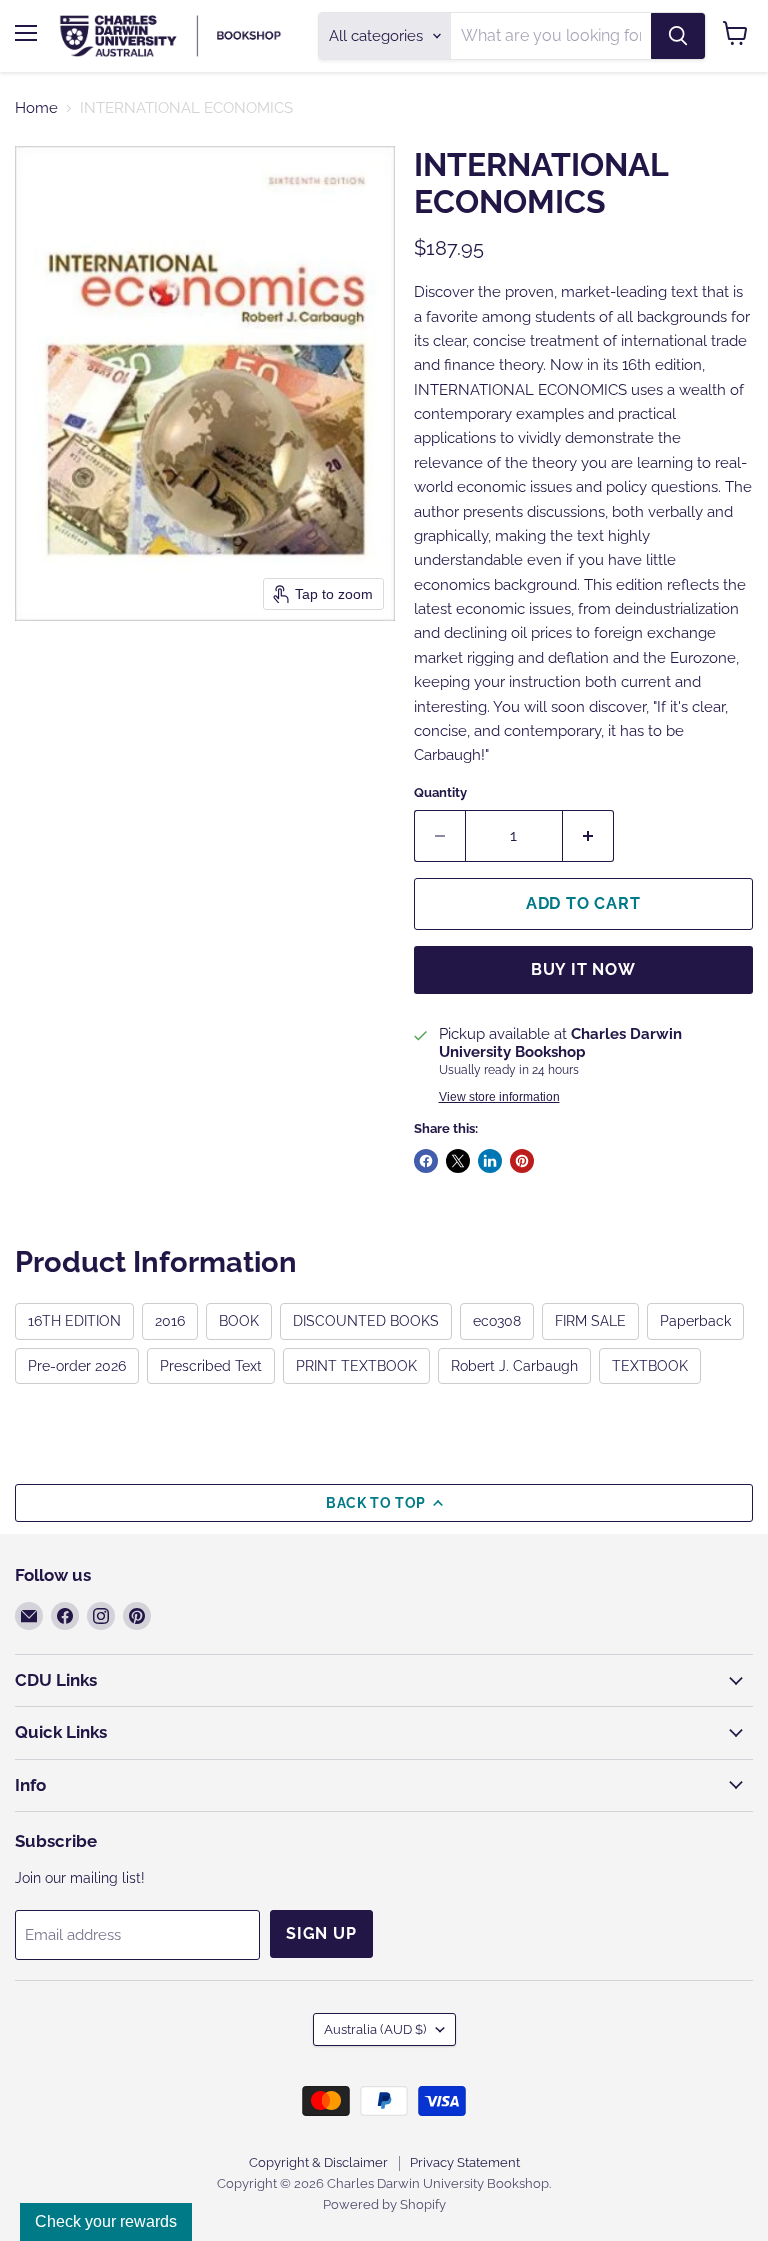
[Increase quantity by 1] (588, 836)
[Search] (678, 36)
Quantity (440, 792)
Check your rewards (106, 2221)
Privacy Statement (465, 2162)
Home (36, 108)
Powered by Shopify (384, 2204)
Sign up (321, 1933)
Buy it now (583, 969)
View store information (499, 1097)
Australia (375, 2029)
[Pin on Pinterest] (522, 1161)
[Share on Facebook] (426, 1161)
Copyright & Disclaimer (318, 2162)
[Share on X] (458, 1161)
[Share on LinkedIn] (490, 1161)
